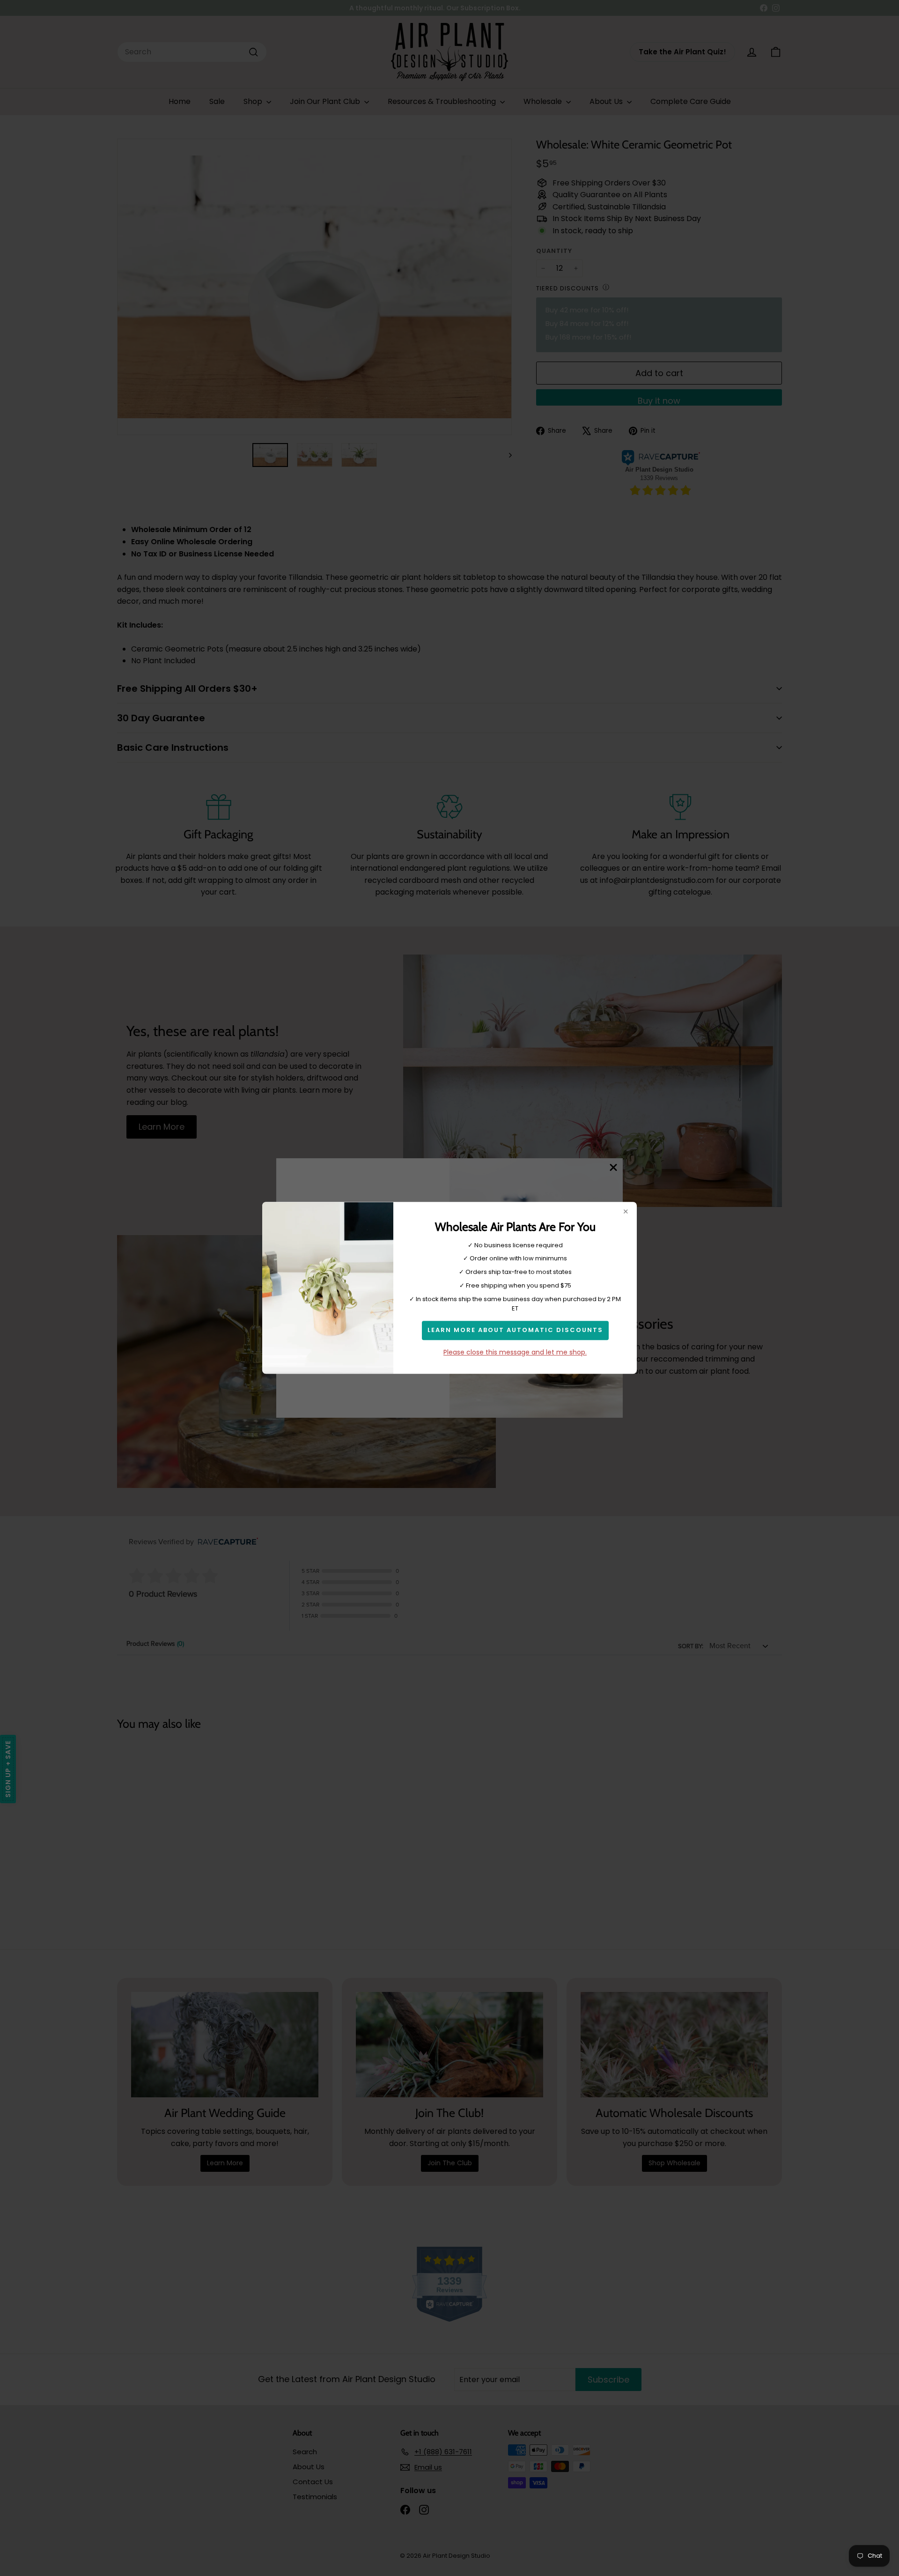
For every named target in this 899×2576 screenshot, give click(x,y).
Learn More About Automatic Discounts (515, 1330)
